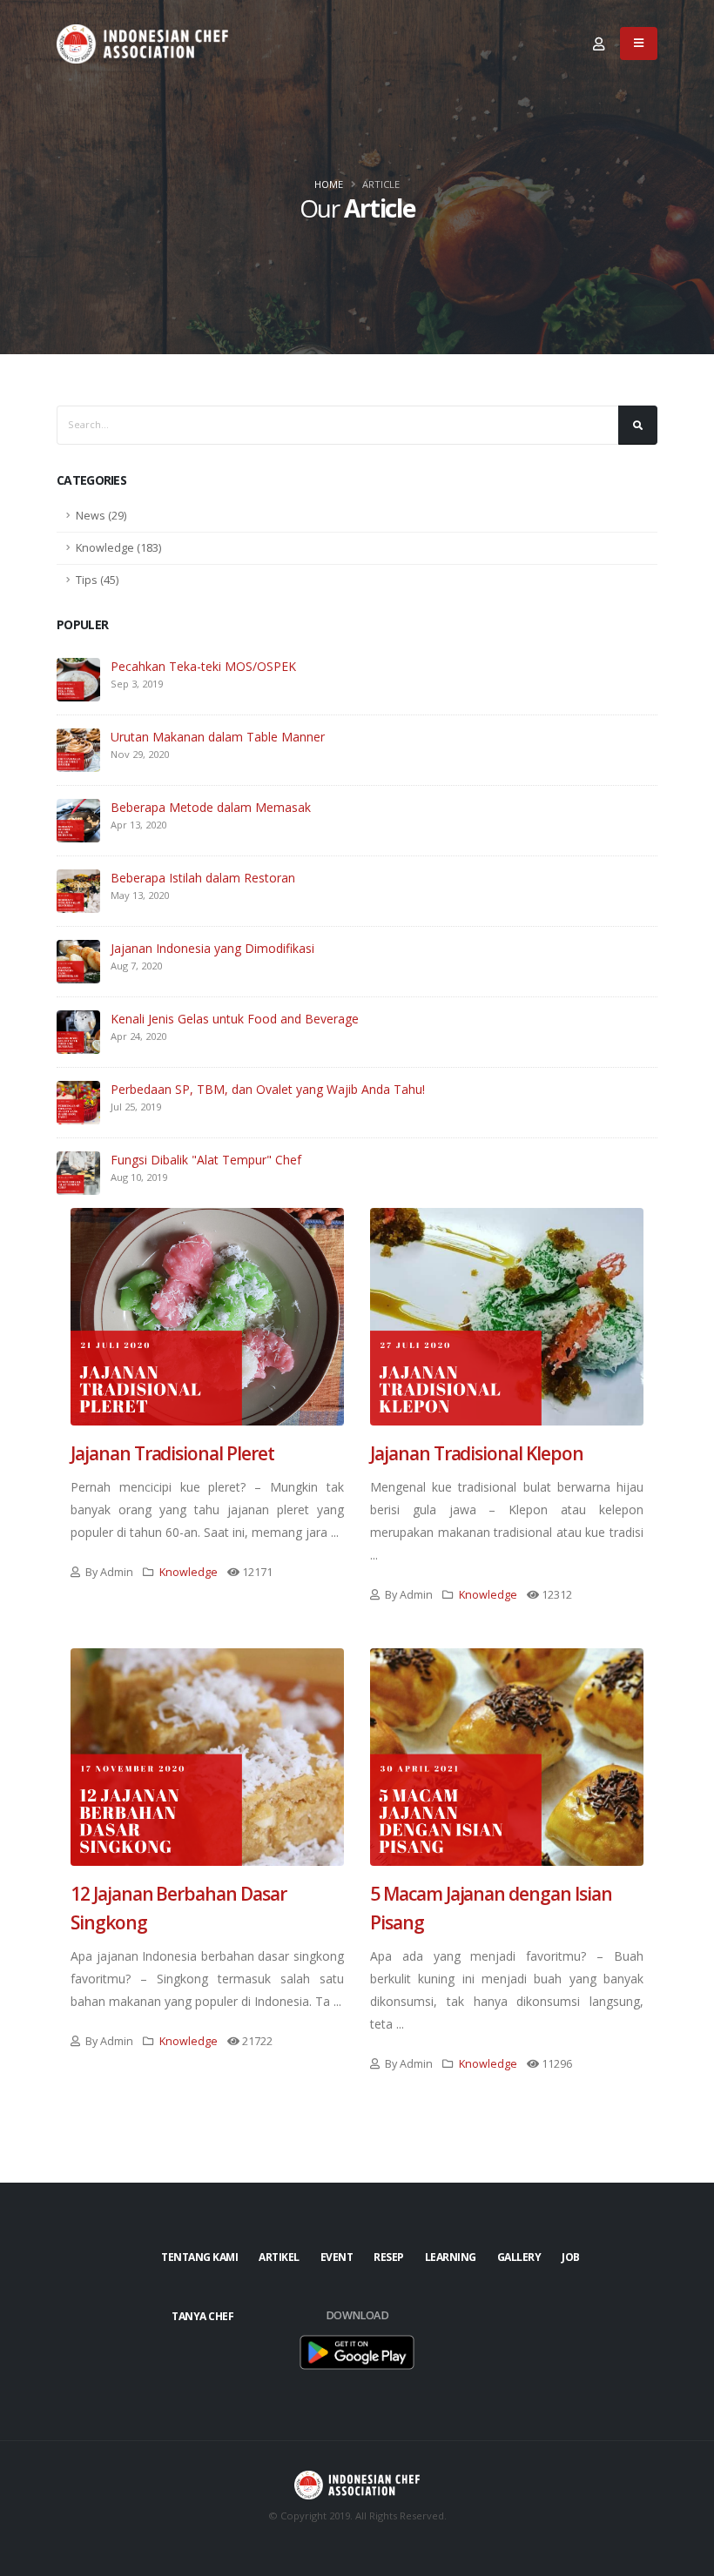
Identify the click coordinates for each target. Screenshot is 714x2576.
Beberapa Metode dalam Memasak (211, 807)
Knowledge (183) (118, 548)
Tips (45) (97, 580)
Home (329, 184)
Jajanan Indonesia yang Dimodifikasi (212, 948)
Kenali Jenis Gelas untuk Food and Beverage (235, 1019)
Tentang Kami (199, 2257)
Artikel (279, 2257)
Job (571, 2257)
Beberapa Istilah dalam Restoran (203, 878)
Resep (389, 2257)
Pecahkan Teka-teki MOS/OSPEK (203, 666)
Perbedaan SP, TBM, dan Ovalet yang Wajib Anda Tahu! (268, 1089)
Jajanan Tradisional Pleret (172, 1453)
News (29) (101, 516)
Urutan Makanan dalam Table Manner (218, 737)
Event (337, 2257)
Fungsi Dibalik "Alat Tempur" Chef (206, 1160)
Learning (451, 2257)
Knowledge (189, 1572)
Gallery (519, 2257)
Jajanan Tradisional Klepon (477, 1453)
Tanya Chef (202, 2316)
